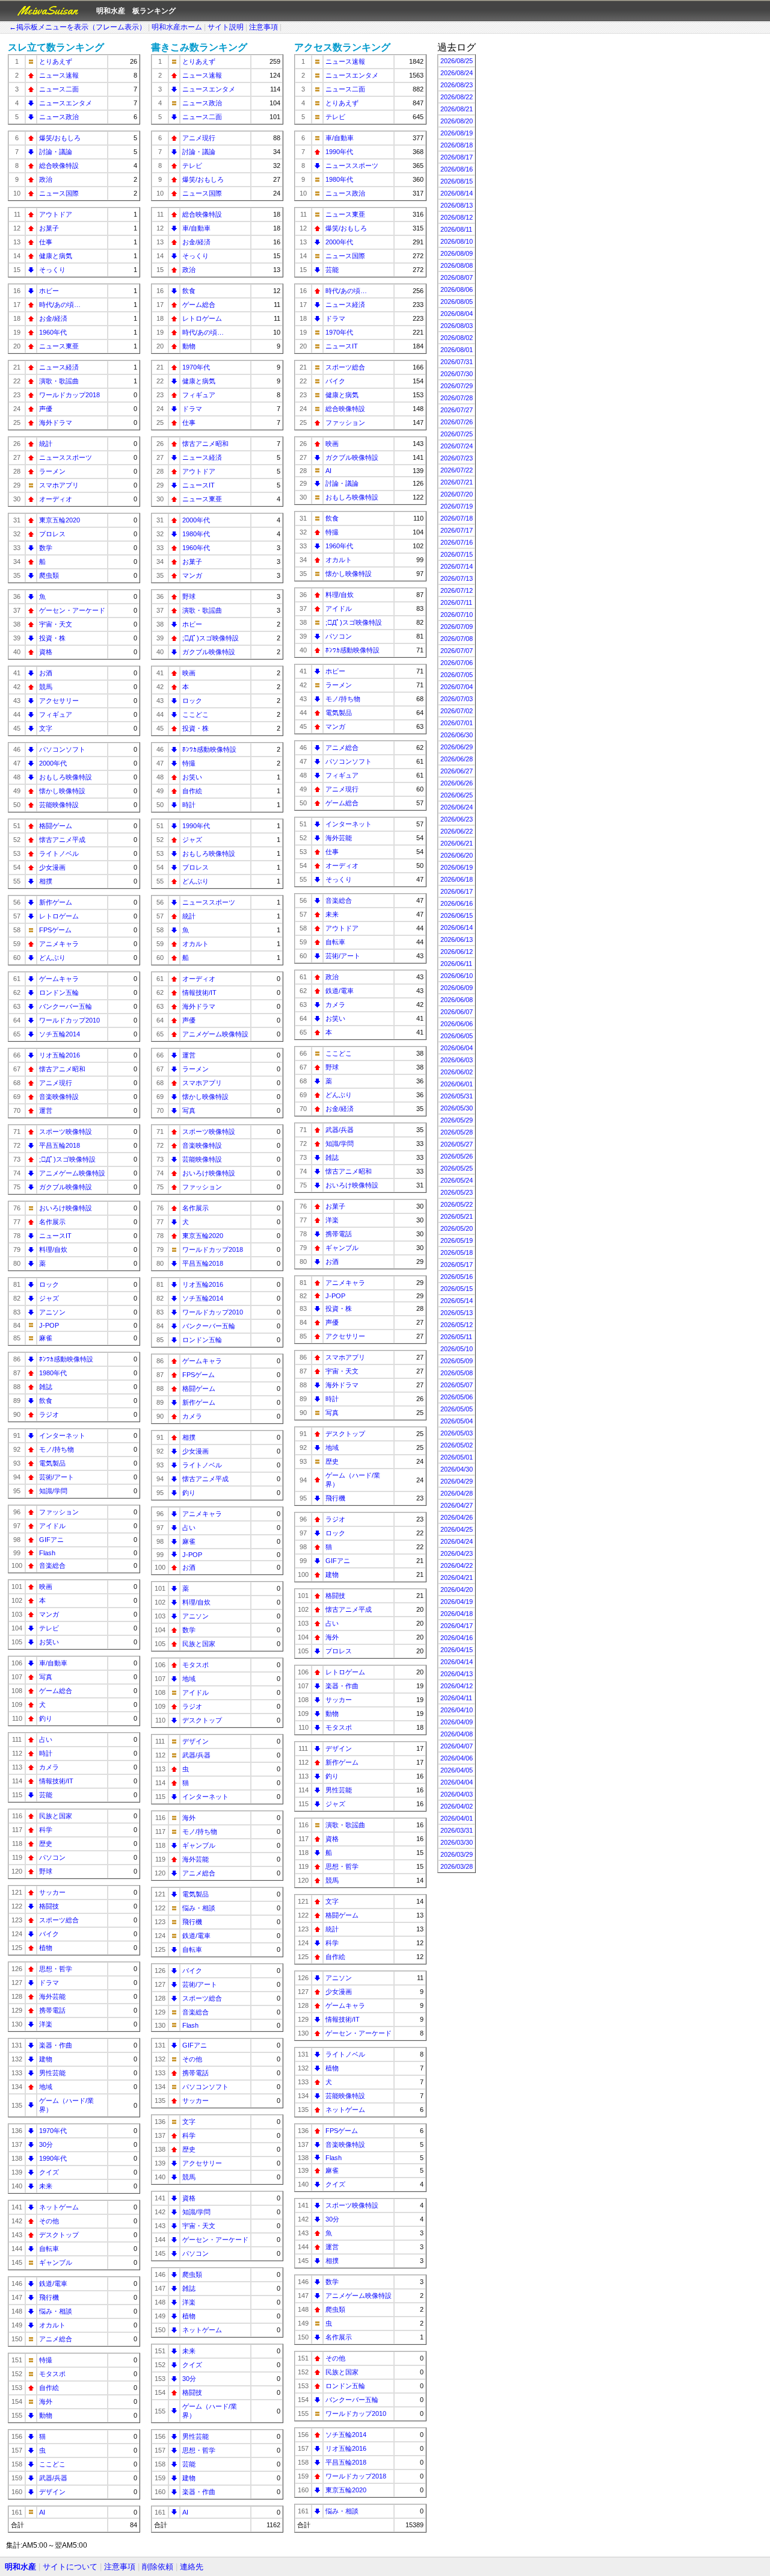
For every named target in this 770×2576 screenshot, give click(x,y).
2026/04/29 (457, 1481)
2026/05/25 (457, 1168)
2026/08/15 (457, 181)
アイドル (52, 1526)
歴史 (46, 1844)
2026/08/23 (457, 85)
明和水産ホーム (177, 27)
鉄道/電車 (53, 2283)
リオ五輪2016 (60, 1055)
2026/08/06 (457, 289)
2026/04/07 (457, 1746)
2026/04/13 (457, 1674)
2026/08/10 (457, 241)
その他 (49, 2221)
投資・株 (52, 638)
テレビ (49, 1628)
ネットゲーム (59, 2207)
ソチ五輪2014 (60, 1034)
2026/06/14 (457, 927)
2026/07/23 (457, 458)
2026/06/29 (457, 747)
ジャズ (49, 1298)
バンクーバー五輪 (66, 1006)
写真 (46, 1677)
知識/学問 (53, 1491)
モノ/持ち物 (57, 1449)
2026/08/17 (457, 157)
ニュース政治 (59, 117)
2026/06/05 (457, 1036)
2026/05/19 (457, 1240)
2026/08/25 (457, 61)
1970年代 (53, 2131)
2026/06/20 (457, 855)
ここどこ (52, 2464)
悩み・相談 (56, 2311)
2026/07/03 (457, 699)
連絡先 (192, 2567)
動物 (46, 2415)
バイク (49, 1934)
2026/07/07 (457, 651)
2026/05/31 (457, 1096)
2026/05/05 (457, 1409)
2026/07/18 (457, 518)
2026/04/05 (457, 1770)
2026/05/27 (457, 1144)
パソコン (52, 1857)
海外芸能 (52, 1996)
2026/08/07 (457, 277)
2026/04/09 (457, 1722)
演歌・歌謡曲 (59, 381)
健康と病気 (56, 256)
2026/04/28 (457, 1493)
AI (42, 2512)
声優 (46, 409)
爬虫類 (49, 575)
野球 (46, 1871)
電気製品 (52, 1463)
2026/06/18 (457, 879)
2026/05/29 (457, 1120)
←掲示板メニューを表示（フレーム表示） (78, 27)
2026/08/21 (457, 109)
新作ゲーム (56, 902)
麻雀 (46, 1338)
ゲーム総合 (56, 1691)
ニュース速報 (59, 75)
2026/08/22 (457, 97)
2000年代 (53, 763)
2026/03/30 (457, 1842)
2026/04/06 (457, 1758)
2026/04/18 (457, 1614)
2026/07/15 (457, 554)
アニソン (52, 1312)
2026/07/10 (457, 615)
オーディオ (56, 499)
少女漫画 (52, 867)
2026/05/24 (457, 1180)
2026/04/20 (457, 1590)
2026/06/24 (457, 807)
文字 (46, 728)
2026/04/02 (457, 1806)
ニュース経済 (59, 367)
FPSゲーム (55, 930)
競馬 (46, 687)
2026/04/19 (457, 1602)
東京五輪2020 (60, 520)
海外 (46, 2401)
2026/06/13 (457, 940)
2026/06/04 (457, 1048)
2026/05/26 (457, 1156)
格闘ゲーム (56, 826)
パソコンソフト (62, 749)
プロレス (52, 534)
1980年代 (53, 1373)
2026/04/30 (457, 1469)
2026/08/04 (457, 314)
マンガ (49, 1614)
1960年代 (53, 332)
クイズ (49, 2172)
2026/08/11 (456, 229)
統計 (46, 444)
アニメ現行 (56, 1083)
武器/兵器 (53, 2478)
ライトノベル (59, 853)
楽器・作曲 (56, 2045)
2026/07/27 (457, 410)
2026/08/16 (457, 169)
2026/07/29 (457, 386)
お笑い (49, 1642)
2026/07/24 (457, 446)
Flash (47, 1553)
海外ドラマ (56, 423)
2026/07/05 (457, 675)
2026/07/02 (457, 711)
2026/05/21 (457, 1216)
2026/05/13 (457, 1313)
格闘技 (49, 1906)
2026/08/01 (457, 350)
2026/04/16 (457, 1638)
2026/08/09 (457, 253)
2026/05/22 (457, 1204)
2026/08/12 (457, 217)
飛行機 (49, 2297)
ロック (49, 1284)
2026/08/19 (457, 133)
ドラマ (49, 1983)
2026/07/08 (457, 639)
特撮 (46, 2360)
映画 (46, 1587)
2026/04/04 (457, 1782)
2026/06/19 (457, 867)
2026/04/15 (457, 1650)
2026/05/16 (457, 1277)
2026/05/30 (457, 1108)
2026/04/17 (457, 1626)
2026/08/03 (457, 326)
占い (46, 1739)
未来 (46, 2186)
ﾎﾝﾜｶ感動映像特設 (66, 1359)
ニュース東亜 (59, 346)
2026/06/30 (457, 735)
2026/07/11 (456, 602)
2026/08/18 (457, 145)
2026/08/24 (457, 73)
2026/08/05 (457, 302)
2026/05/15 (457, 1289)
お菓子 (49, 228)
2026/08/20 (457, 121)
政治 (46, 179)
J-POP (49, 1325)
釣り (46, 1718)
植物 (46, 1948)
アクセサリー (59, 701)
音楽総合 (52, 1565)
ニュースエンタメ (66, 103)
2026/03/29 (457, 1854)
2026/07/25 (457, 434)
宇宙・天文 (56, 624)
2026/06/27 (457, 771)
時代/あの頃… (60, 305)
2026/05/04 (457, 1421)
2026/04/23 (457, 1553)
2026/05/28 (457, 1132)
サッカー (52, 1892)
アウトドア (56, 214)
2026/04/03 (457, 1794)
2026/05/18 (457, 1252)
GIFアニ (51, 1540)
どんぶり (52, 958)
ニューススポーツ (66, 457)
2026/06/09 (457, 988)
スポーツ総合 (59, 1920)
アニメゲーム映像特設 (72, 1173)
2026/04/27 (457, 1505)
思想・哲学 (56, 1969)
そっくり (52, 270)
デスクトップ (59, 2235)
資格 (46, 652)
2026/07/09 (457, 627)
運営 (46, 1110)
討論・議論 (56, 152)
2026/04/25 (457, 1529)
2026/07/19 (457, 506)
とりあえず (56, 61)
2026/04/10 (457, 1710)
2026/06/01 (457, 1084)
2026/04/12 (457, 1686)
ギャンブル (56, 2262)
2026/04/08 (457, 1734)
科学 (46, 1830)
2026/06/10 (457, 976)
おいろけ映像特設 (66, 1208)
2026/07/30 (457, 374)
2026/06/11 (456, 964)
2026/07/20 (457, 494)
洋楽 (46, 2024)
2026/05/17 (457, 1265)
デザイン (52, 2492)
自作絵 (49, 2388)
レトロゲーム (59, 916)
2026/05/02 (457, 1445)
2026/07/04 (457, 687)
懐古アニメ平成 (62, 840)
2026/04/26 (457, 1517)
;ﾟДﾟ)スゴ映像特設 (67, 1159)
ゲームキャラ (59, 979)
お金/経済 (53, 318)
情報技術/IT (56, 1781)
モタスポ (52, 2374)
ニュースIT (55, 1236)
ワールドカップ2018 (69, 395)
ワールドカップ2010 (69, 1020)
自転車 (49, 2249)
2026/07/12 (457, 590)
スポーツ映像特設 (66, 1132)
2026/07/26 (457, 422)
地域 (46, 2087)
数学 (46, 548)
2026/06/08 (457, 1000)
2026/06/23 (457, 819)
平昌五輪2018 (60, 1145)
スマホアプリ (59, 485)
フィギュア (56, 714)
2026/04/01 (457, 1818)
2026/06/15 (457, 915)
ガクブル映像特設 (66, 1187)
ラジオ (49, 1414)
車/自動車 (53, 1663)
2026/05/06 (457, 1397)
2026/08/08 (457, 265)
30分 (46, 2144)
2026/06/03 (457, 1060)
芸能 (46, 1795)
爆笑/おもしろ (60, 138)
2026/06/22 (457, 831)
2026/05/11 (456, 1337)
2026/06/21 (457, 843)
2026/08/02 (457, 338)
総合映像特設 (59, 166)
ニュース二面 (59, 89)
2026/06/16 (457, 903)
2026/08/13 (457, 205)
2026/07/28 (457, 398)
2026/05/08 (457, 1373)
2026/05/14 (457, 1301)
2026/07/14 (457, 566)
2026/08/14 (457, 193)
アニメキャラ (59, 944)
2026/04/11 (456, 1698)
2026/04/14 (457, 1662)
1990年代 (53, 2158)
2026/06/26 (457, 783)
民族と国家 (56, 1816)
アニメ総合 (56, 2339)
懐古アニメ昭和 (62, 1069)
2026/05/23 (457, 1192)
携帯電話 (52, 2010)
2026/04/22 (457, 1565)
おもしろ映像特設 (66, 777)
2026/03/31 (457, 1830)
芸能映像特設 (59, 805)
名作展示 (52, 1222)
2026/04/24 (457, 1541)
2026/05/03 (457, 1433)
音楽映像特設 (59, 1097)
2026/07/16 (457, 542)
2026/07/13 (457, 578)
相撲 (46, 881)
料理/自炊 (53, 1249)
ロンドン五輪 (59, 992)
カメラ (49, 1767)
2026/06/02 (457, 1072)
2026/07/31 (457, 362)
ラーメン (52, 471)
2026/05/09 (457, 1361)
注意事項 (263, 27)
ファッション (59, 1512)
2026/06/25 (457, 795)
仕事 (46, 242)
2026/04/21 (457, 1577)
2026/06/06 (457, 1024)
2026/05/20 (457, 1228)
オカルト (52, 2325)
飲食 (46, 1401)
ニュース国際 (59, 193)
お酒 (46, 673)
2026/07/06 (457, 663)
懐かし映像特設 (62, 791)
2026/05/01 (457, 1457)
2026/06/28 (457, 759)
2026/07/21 (457, 482)
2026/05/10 (457, 1349)
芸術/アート (57, 1477)
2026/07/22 (457, 470)
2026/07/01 (457, 723)
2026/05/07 (457, 1385)
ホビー (49, 291)
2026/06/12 (457, 952)
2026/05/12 (457, 1325)
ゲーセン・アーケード (72, 610)
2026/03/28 (457, 1866)
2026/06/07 (457, 1012)
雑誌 (46, 1387)
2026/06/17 (457, 891)
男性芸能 (52, 2073)
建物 (46, 2059)
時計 (46, 1753)
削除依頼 (158, 2567)
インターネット (62, 1435)
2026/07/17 (457, 530)
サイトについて (70, 2567)
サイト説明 (226, 27)
